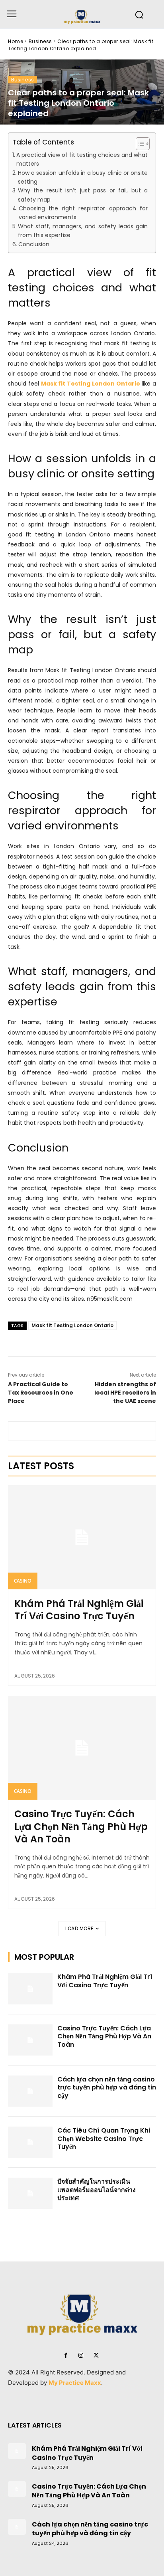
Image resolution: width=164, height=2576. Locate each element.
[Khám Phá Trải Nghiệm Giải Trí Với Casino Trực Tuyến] (82, 1537)
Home (16, 41)
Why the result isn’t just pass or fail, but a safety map (83, 195)
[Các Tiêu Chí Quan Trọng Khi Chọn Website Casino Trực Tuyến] (30, 2142)
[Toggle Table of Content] (139, 144)
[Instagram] (81, 2356)
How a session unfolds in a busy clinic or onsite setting (83, 177)
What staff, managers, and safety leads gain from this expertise (83, 231)
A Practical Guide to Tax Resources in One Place (41, 1393)
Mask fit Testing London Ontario (72, 1325)
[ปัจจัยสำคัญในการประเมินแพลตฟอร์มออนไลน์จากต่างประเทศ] (30, 2193)
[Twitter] (96, 2356)
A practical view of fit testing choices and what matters (82, 159)
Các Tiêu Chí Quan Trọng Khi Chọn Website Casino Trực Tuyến (104, 2139)
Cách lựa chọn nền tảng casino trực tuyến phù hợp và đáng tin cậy (107, 2088)
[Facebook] (66, 2356)
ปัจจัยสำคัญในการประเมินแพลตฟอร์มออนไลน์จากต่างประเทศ (97, 2190)
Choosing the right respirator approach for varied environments (83, 213)
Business (40, 41)
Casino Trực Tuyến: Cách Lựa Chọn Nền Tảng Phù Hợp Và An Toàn (81, 1826)
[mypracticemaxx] (82, 14)
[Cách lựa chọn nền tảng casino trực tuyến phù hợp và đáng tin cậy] (30, 2091)
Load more (79, 1928)
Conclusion (34, 244)
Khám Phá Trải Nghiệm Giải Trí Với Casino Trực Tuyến (79, 1610)
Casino (23, 1581)
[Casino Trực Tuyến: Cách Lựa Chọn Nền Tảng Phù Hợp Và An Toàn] (82, 1748)
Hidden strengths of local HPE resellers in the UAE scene (125, 1393)
